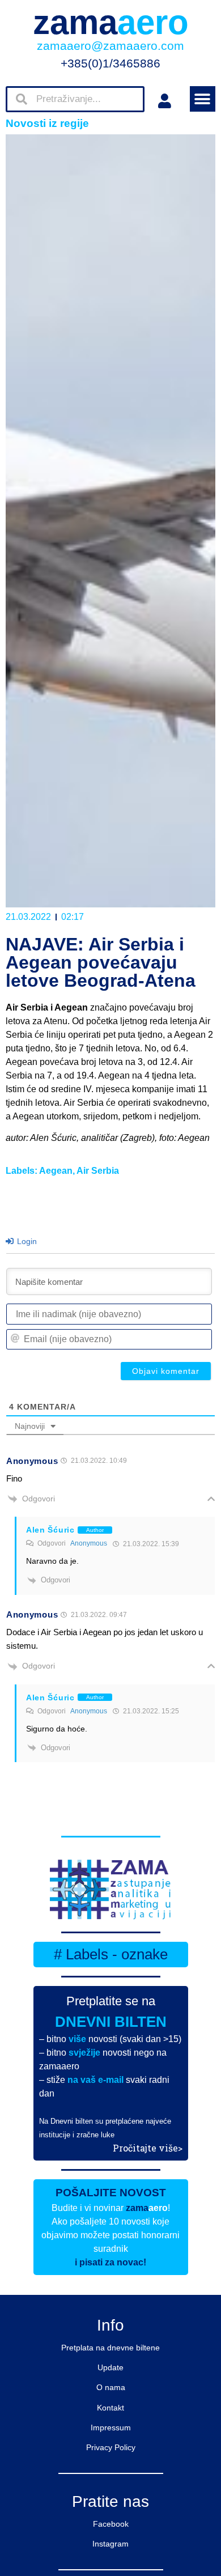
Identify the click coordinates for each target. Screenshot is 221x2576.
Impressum (111, 2428)
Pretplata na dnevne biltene (110, 2348)
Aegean (56, 1171)
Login (26, 1241)
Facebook (111, 2524)
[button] (203, 99)
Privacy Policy (111, 2447)
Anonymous (89, 1543)
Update (110, 2367)
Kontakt (110, 2408)
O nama (111, 2387)
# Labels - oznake (111, 1954)
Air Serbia (98, 1171)
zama (111, 22)
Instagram (110, 2544)
